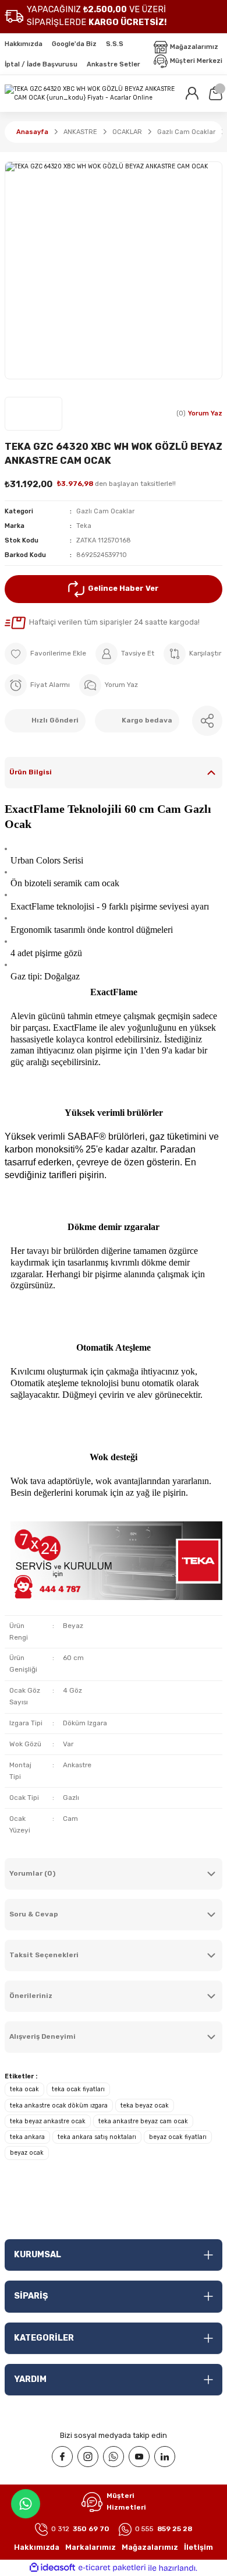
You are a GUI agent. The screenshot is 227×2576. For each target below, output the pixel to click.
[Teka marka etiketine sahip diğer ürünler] (33, 414)
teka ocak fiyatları (78, 2089)
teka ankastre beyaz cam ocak (143, 2121)
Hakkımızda (37, 2547)
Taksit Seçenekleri (44, 1955)
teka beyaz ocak (145, 2105)
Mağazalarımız (150, 2547)
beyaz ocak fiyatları (178, 2137)
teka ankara (27, 2137)
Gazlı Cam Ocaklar (105, 511)
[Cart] (215, 93)
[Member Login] (192, 93)
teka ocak (24, 2089)
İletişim (198, 2547)
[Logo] (90, 94)
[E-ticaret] (112, 2568)
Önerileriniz (31, 1996)
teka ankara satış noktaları (97, 2137)
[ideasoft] (52, 2568)
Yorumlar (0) (32, 1873)
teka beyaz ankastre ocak (48, 2121)
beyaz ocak (27, 2153)
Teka (84, 526)
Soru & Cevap (34, 1914)
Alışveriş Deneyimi (42, 2036)
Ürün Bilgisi (31, 772)
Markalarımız (91, 2547)
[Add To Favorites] (45, 654)
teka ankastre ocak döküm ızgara (59, 2105)
